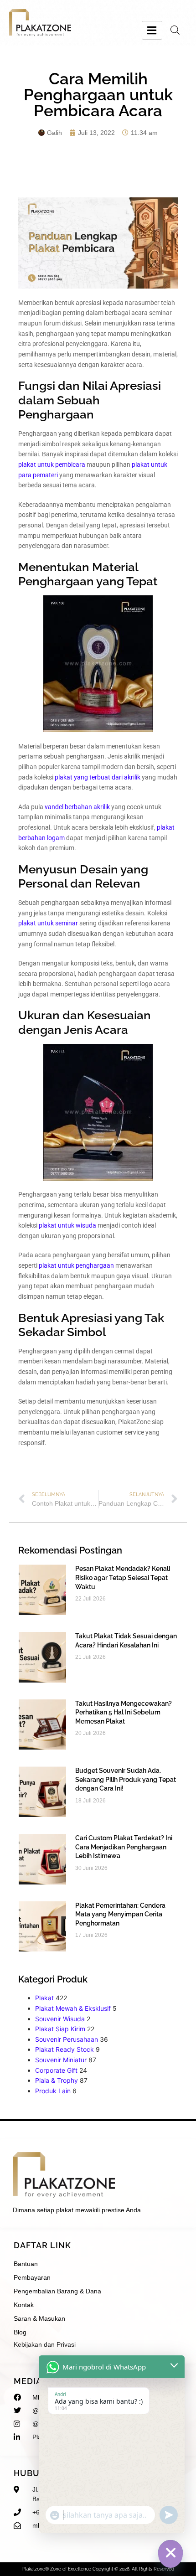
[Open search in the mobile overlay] (175, 30)
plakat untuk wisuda (67, 1225)
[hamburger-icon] (152, 30)
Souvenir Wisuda (60, 2019)
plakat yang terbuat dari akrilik (98, 777)
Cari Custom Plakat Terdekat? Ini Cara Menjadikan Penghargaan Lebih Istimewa (124, 1847)
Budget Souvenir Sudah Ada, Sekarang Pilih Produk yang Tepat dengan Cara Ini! (126, 1779)
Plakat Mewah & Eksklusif (73, 2008)
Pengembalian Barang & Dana (57, 2291)
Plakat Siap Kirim (60, 2029)
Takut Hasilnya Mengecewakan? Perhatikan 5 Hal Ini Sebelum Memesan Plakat (124, 1712)
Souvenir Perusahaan (67, 2039)
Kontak (24, 2305)
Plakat (44, 1998)
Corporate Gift (56, 2070)
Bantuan (26, 2264)
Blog (20, 2332)
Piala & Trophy (57, 2080)
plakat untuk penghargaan (76, 1265)
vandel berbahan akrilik (77, 807)
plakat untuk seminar (48, 923)
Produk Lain (53, 2091)
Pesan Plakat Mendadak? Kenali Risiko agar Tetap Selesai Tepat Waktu (123, 1577)
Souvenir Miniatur (61, 2060)
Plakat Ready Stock (64, 2049)
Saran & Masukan (39, 2318)
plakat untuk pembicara (52, 465)
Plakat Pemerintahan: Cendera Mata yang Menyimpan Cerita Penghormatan (120, 1914)
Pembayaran (32, 2277)
